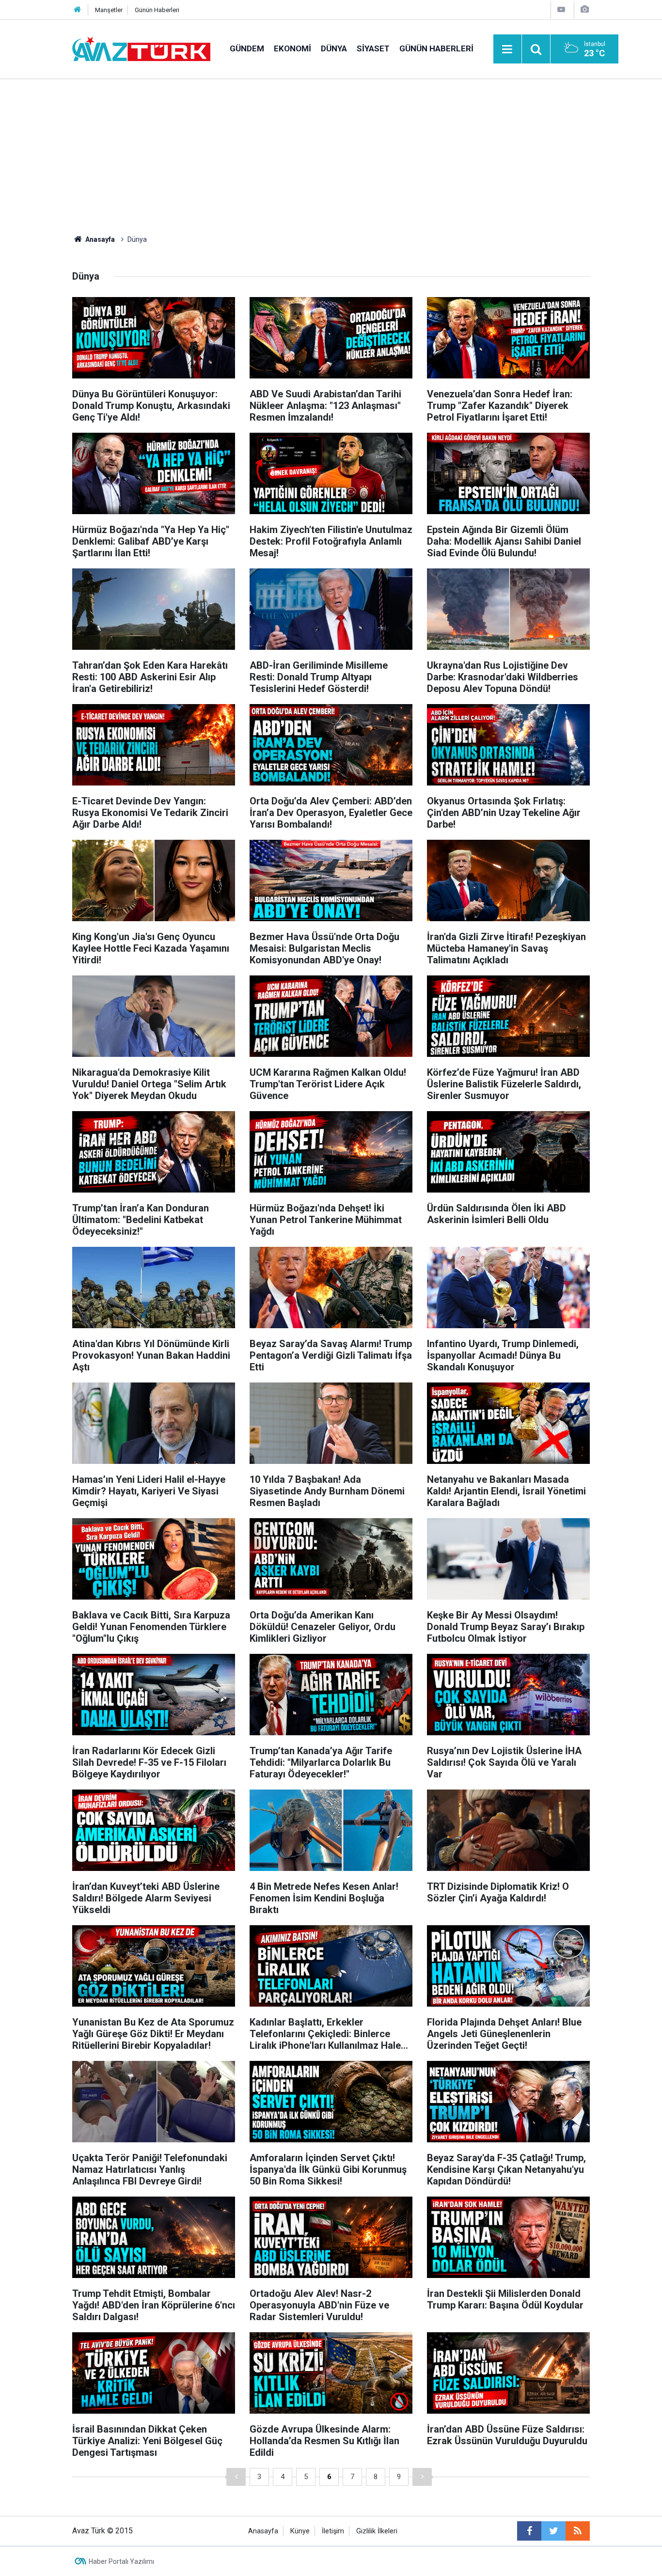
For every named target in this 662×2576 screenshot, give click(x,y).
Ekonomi (292, 48)
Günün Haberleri (157, 10)
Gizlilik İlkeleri (377, 2531)
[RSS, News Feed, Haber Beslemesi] (578, 2531)
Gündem (247, 48)
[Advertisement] (331, 152)
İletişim (333, 2531)
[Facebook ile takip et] (529, 2531)
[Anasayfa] (78, 10)
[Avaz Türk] (141, 48)
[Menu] (507, 49)
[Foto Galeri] (584, 9)
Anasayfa (263, 2531)
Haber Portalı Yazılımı (121, 2561)
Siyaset (373, 48)
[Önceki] (236, 2477)
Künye (300, 2531)
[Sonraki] (422, 2477)
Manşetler (109, 10)
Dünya (334, 48)
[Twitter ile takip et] (553, 2531)
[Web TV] (561, 9)
